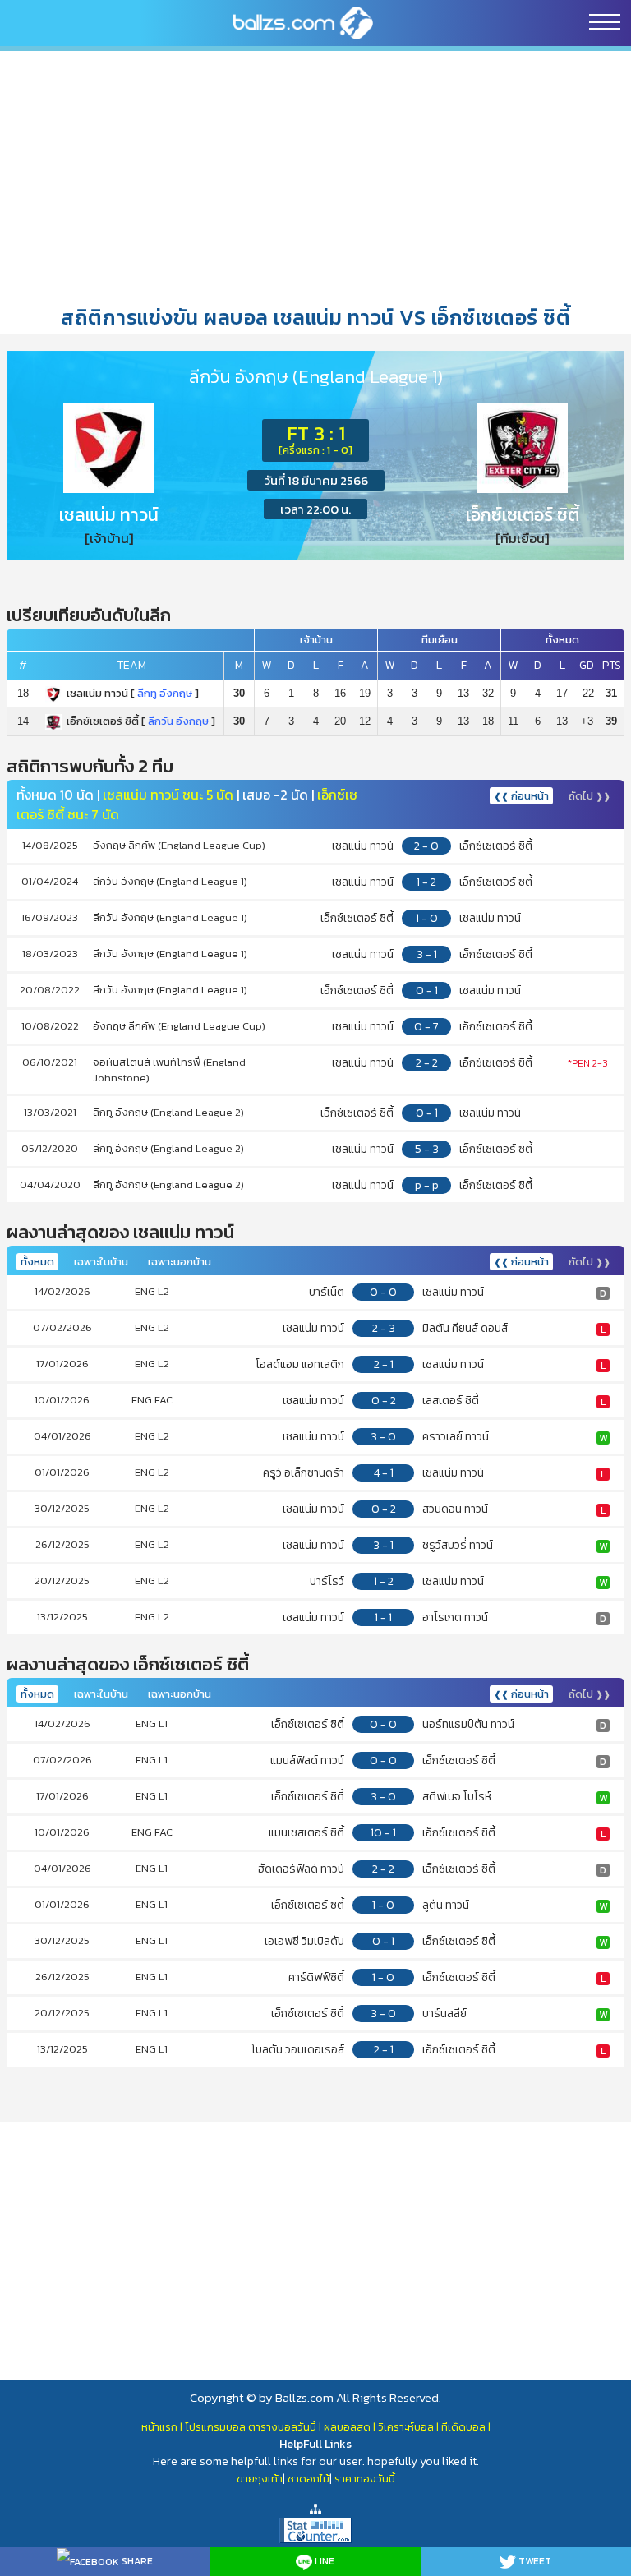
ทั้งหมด (37, 1262)
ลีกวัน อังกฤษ (178, 721)
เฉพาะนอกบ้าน (180, 1262)
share (136, 2561)
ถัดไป (590, 796)
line (323, 2561)
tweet (534, 2561)
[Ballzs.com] (303, 22)
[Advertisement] (315, 177)
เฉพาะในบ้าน (101, 1262)
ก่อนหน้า (521, 796)
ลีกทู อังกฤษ (165, 693)
